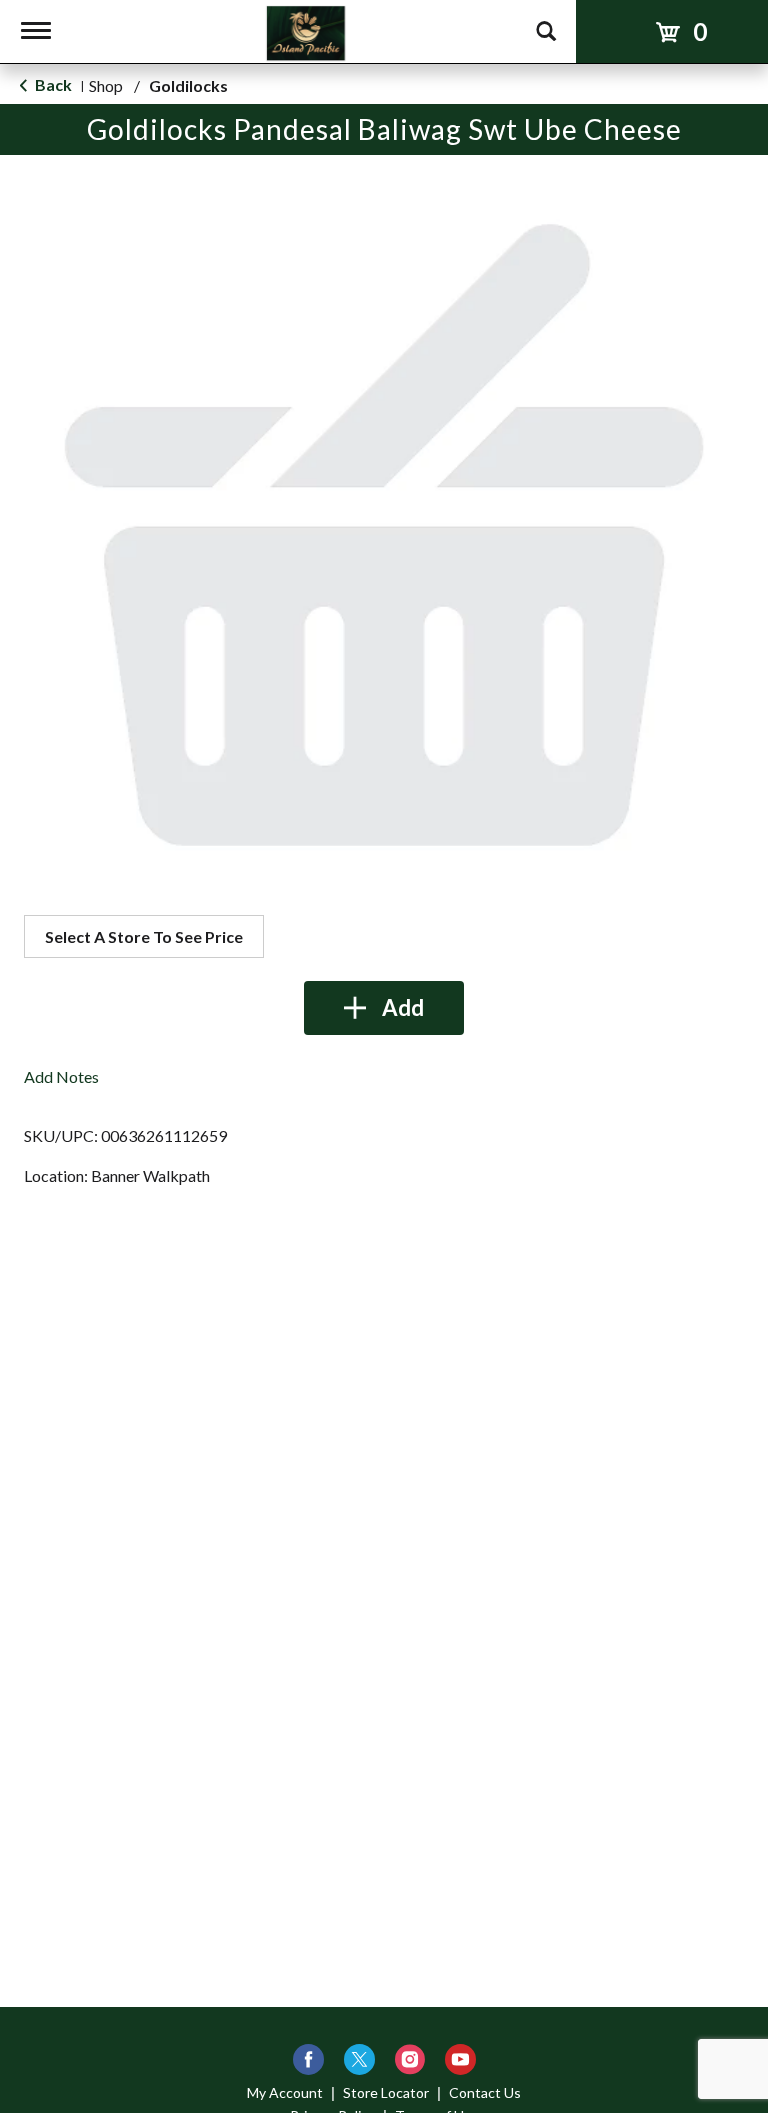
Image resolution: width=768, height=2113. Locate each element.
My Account (285, 2092)
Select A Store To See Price (144, 936)
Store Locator (386, 2092)
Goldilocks (188, 85)
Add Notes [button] (61, 1076)
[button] (384, 1008)
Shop (106, 85)
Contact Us (485, 2092)
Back (52, 84)
